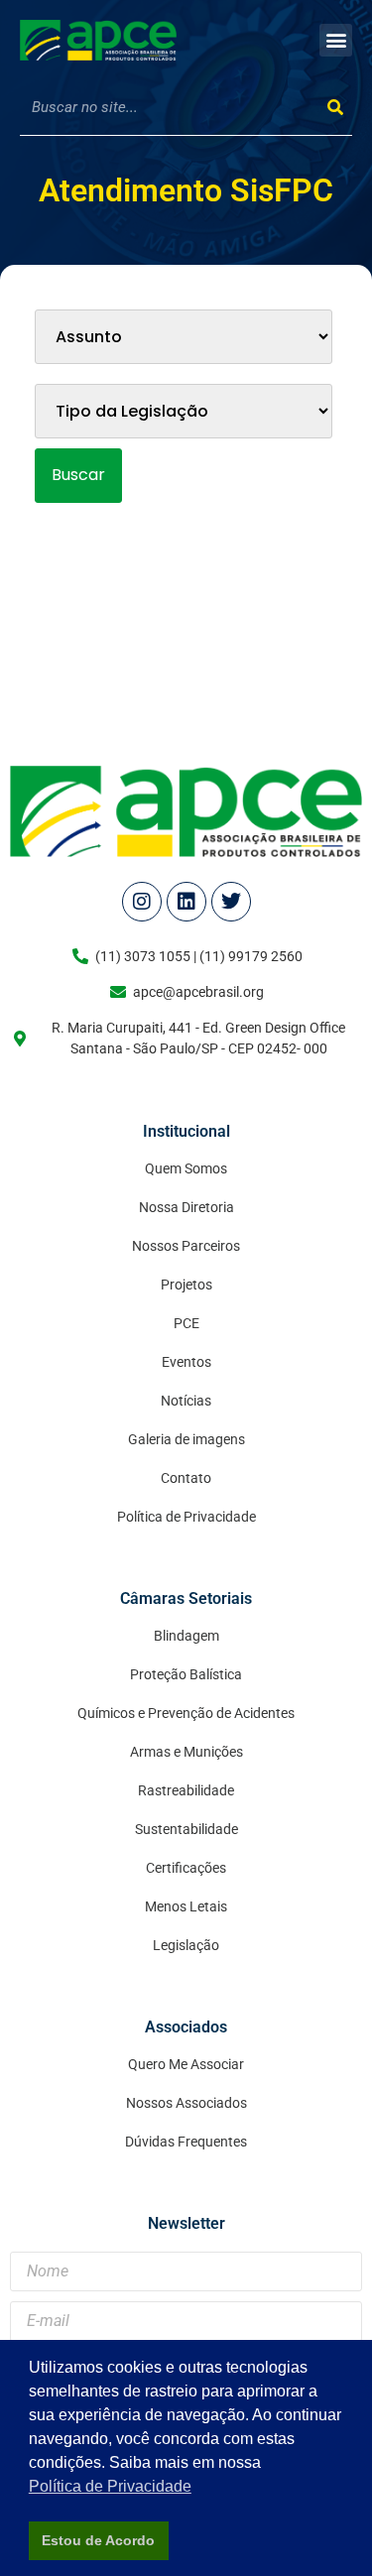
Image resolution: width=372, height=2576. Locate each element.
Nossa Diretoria (186, 1207)
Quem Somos (186, 1168)
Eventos (186, 1362)
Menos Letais (186, 1906)
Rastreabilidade (186, 1790)
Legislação (186, 1945)
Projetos (186, 1285)
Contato (186, 1478)
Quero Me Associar (186, 2064)
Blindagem (186, 1636)
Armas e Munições (186, 1752)
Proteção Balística (186, 1674)
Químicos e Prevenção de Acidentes (186, 1713)
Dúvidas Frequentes (186, 2142)
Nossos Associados (186, 2103)
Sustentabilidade (186, 1829)
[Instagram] (142, 902)
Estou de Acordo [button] (98, 2540)
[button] (336, 40)
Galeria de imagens (186, 1439)
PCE (186, 1323)
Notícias (186, 1401)
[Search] (335, 108)
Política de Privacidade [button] (110, 2486)
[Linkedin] (186, 902)
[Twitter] (231, 902)
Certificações (186, 1868)
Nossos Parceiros (186, 1246)
